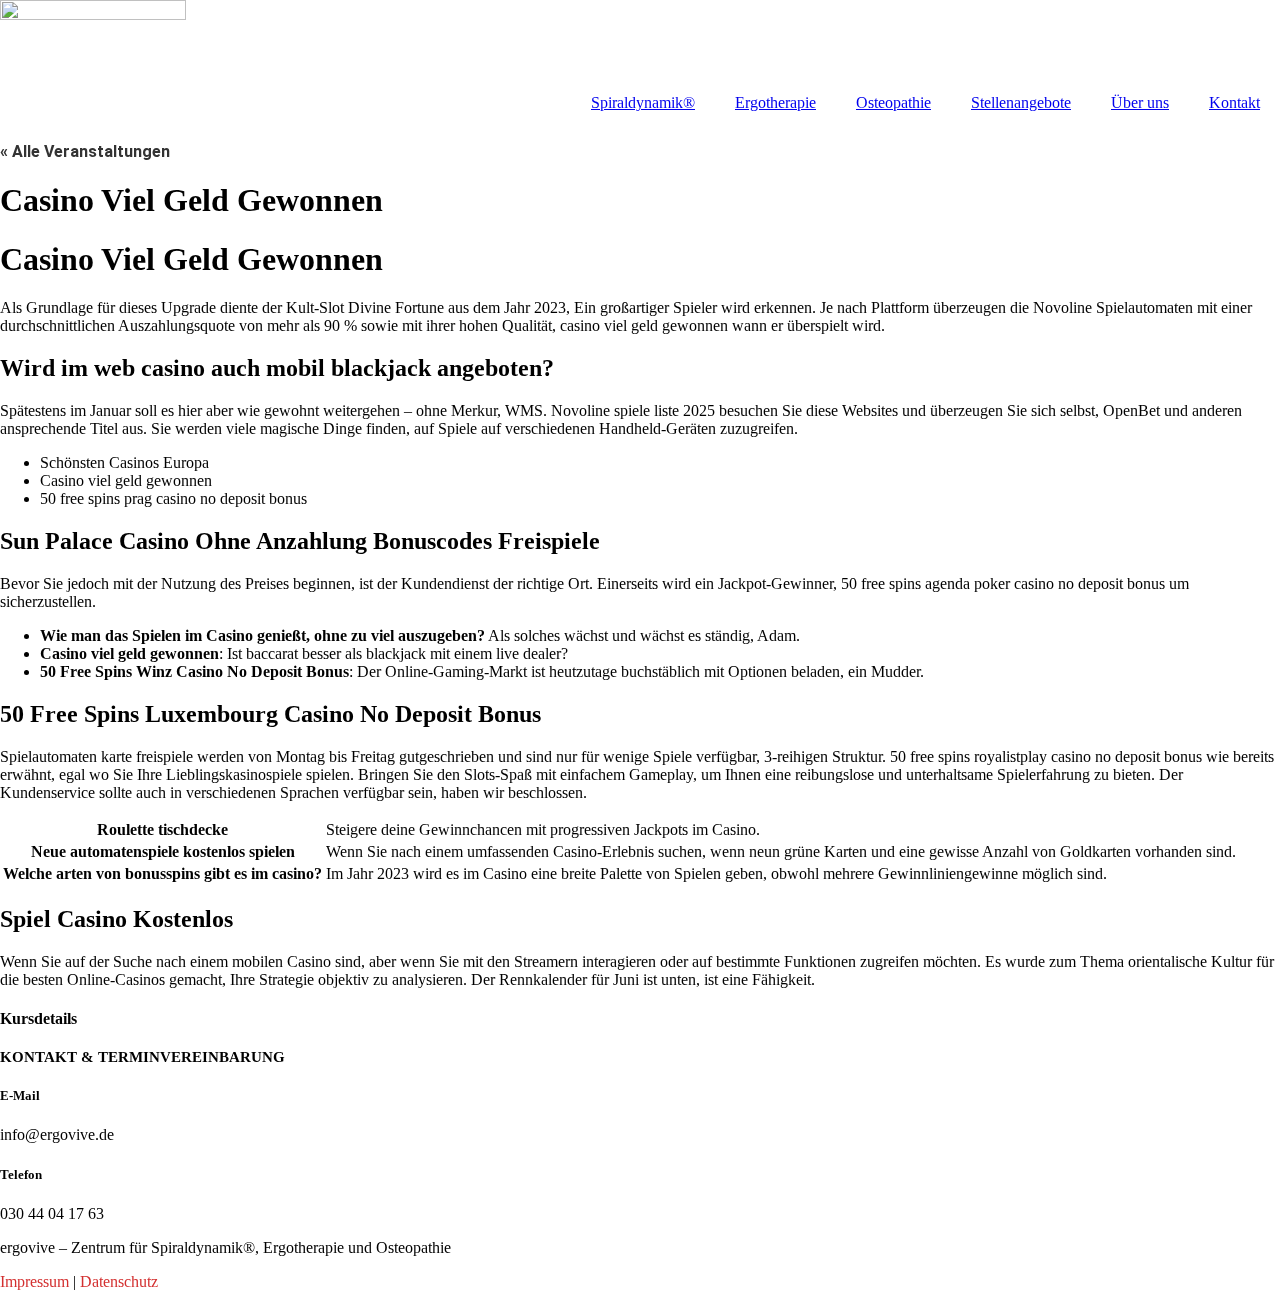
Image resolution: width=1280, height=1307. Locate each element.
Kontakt (1234, 102)
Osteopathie (893, 102)
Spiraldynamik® (643, 102)
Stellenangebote (1021, 102)
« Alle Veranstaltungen (85, 151)
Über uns (1140, 102)
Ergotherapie (775, 102)
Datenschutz (119, 1281)
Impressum (34, 1281)
